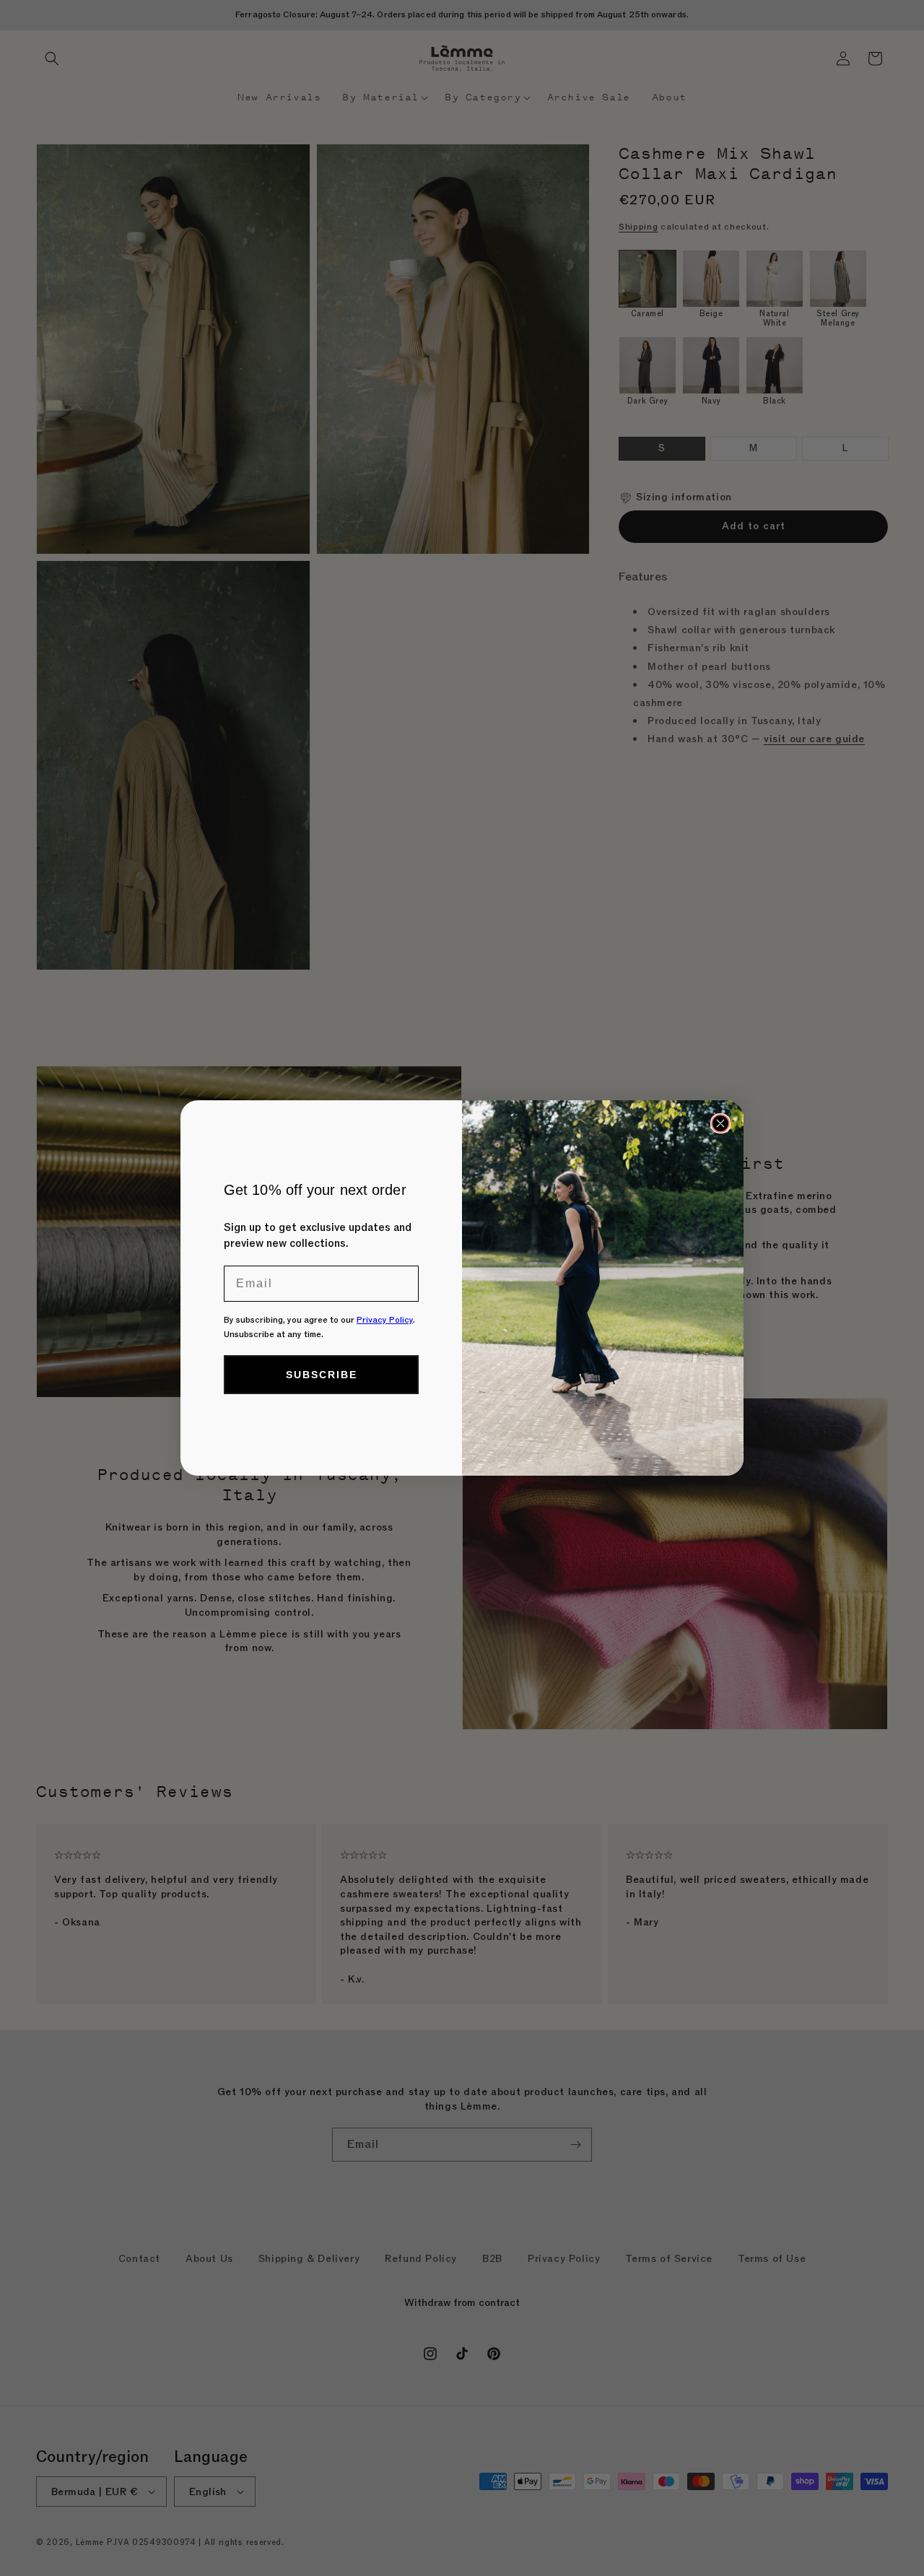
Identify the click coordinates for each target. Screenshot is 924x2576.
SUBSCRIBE (322, 1375)
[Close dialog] (720, 1123)
